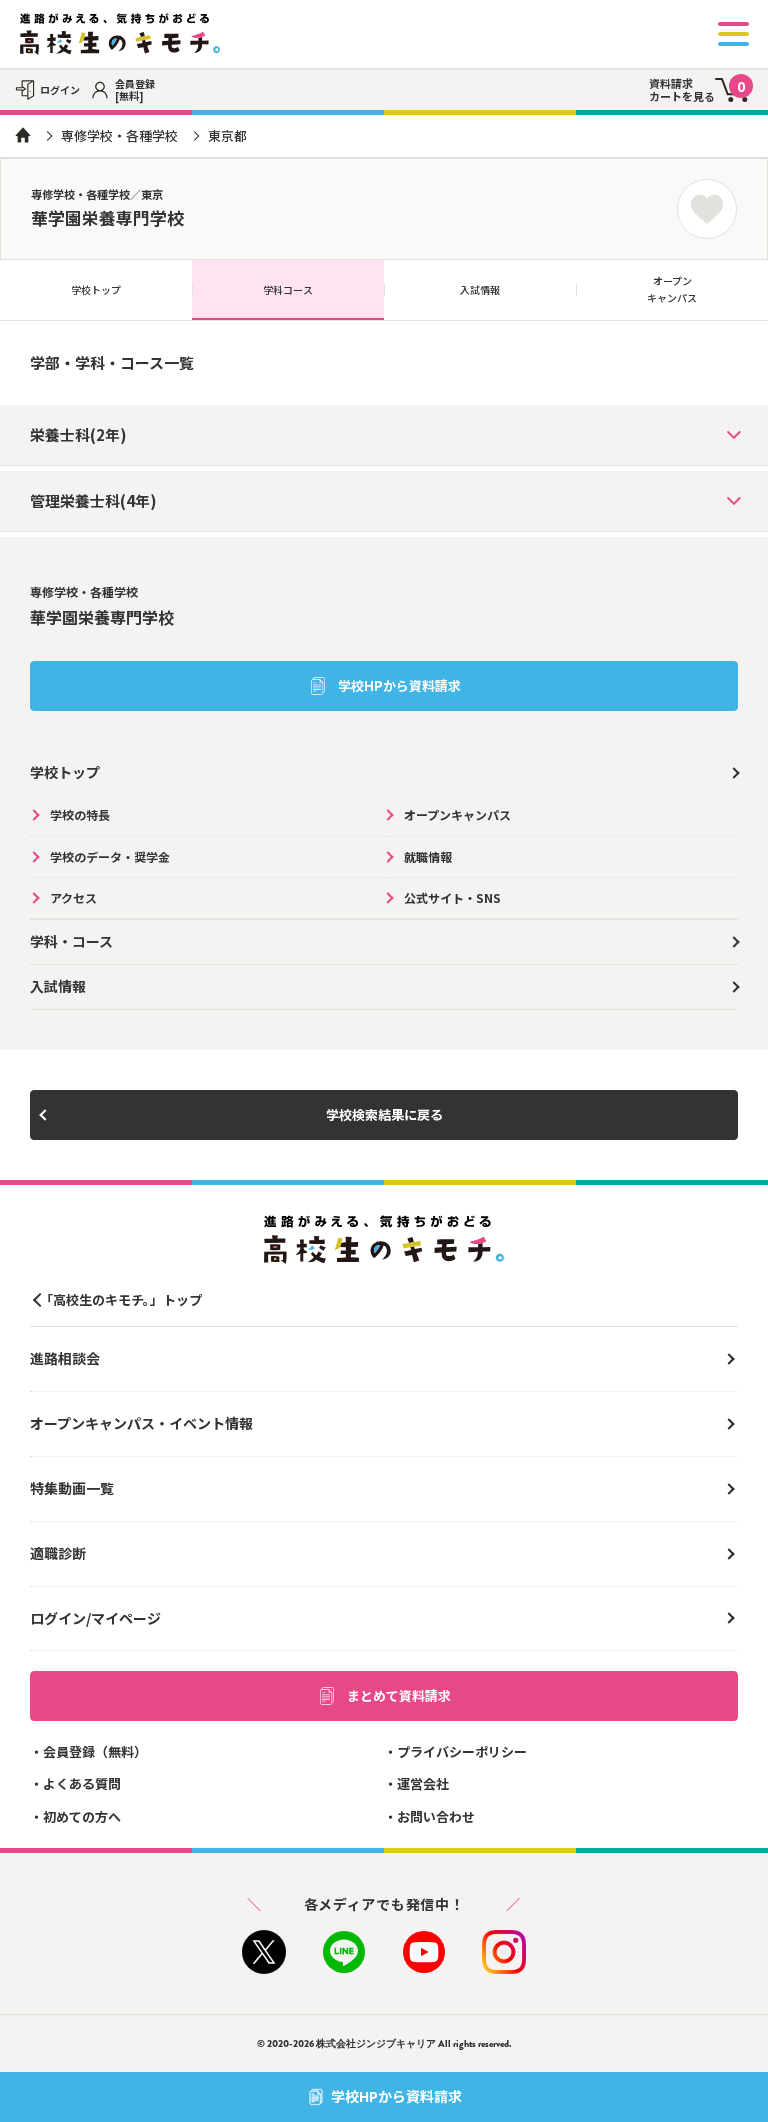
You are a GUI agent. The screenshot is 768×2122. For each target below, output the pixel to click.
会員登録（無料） (95, 1751)
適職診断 (58, 1553)
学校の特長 (80, 814)
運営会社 (423, 1783)
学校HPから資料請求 (399, 685)
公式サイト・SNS (452, 897)
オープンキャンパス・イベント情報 (141, 1423)
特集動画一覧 (72, 1488)
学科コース (288, 289)
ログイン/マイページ (95, 1618)
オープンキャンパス (672, 289)
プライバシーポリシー (462, 1751)
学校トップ (96, 289)
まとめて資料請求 (399, 1695)
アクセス (73, 897)
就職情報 (428, 856)
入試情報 (480, 289)
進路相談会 (65, 1358)
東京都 (227, 135)
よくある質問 (82, 1783)
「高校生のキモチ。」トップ (121, 1299)
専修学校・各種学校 (119, 135)
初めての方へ (82, 1816)
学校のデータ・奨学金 (110, 856)
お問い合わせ (436, 1816)
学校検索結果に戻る (384, 1114)
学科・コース (71, 941)
